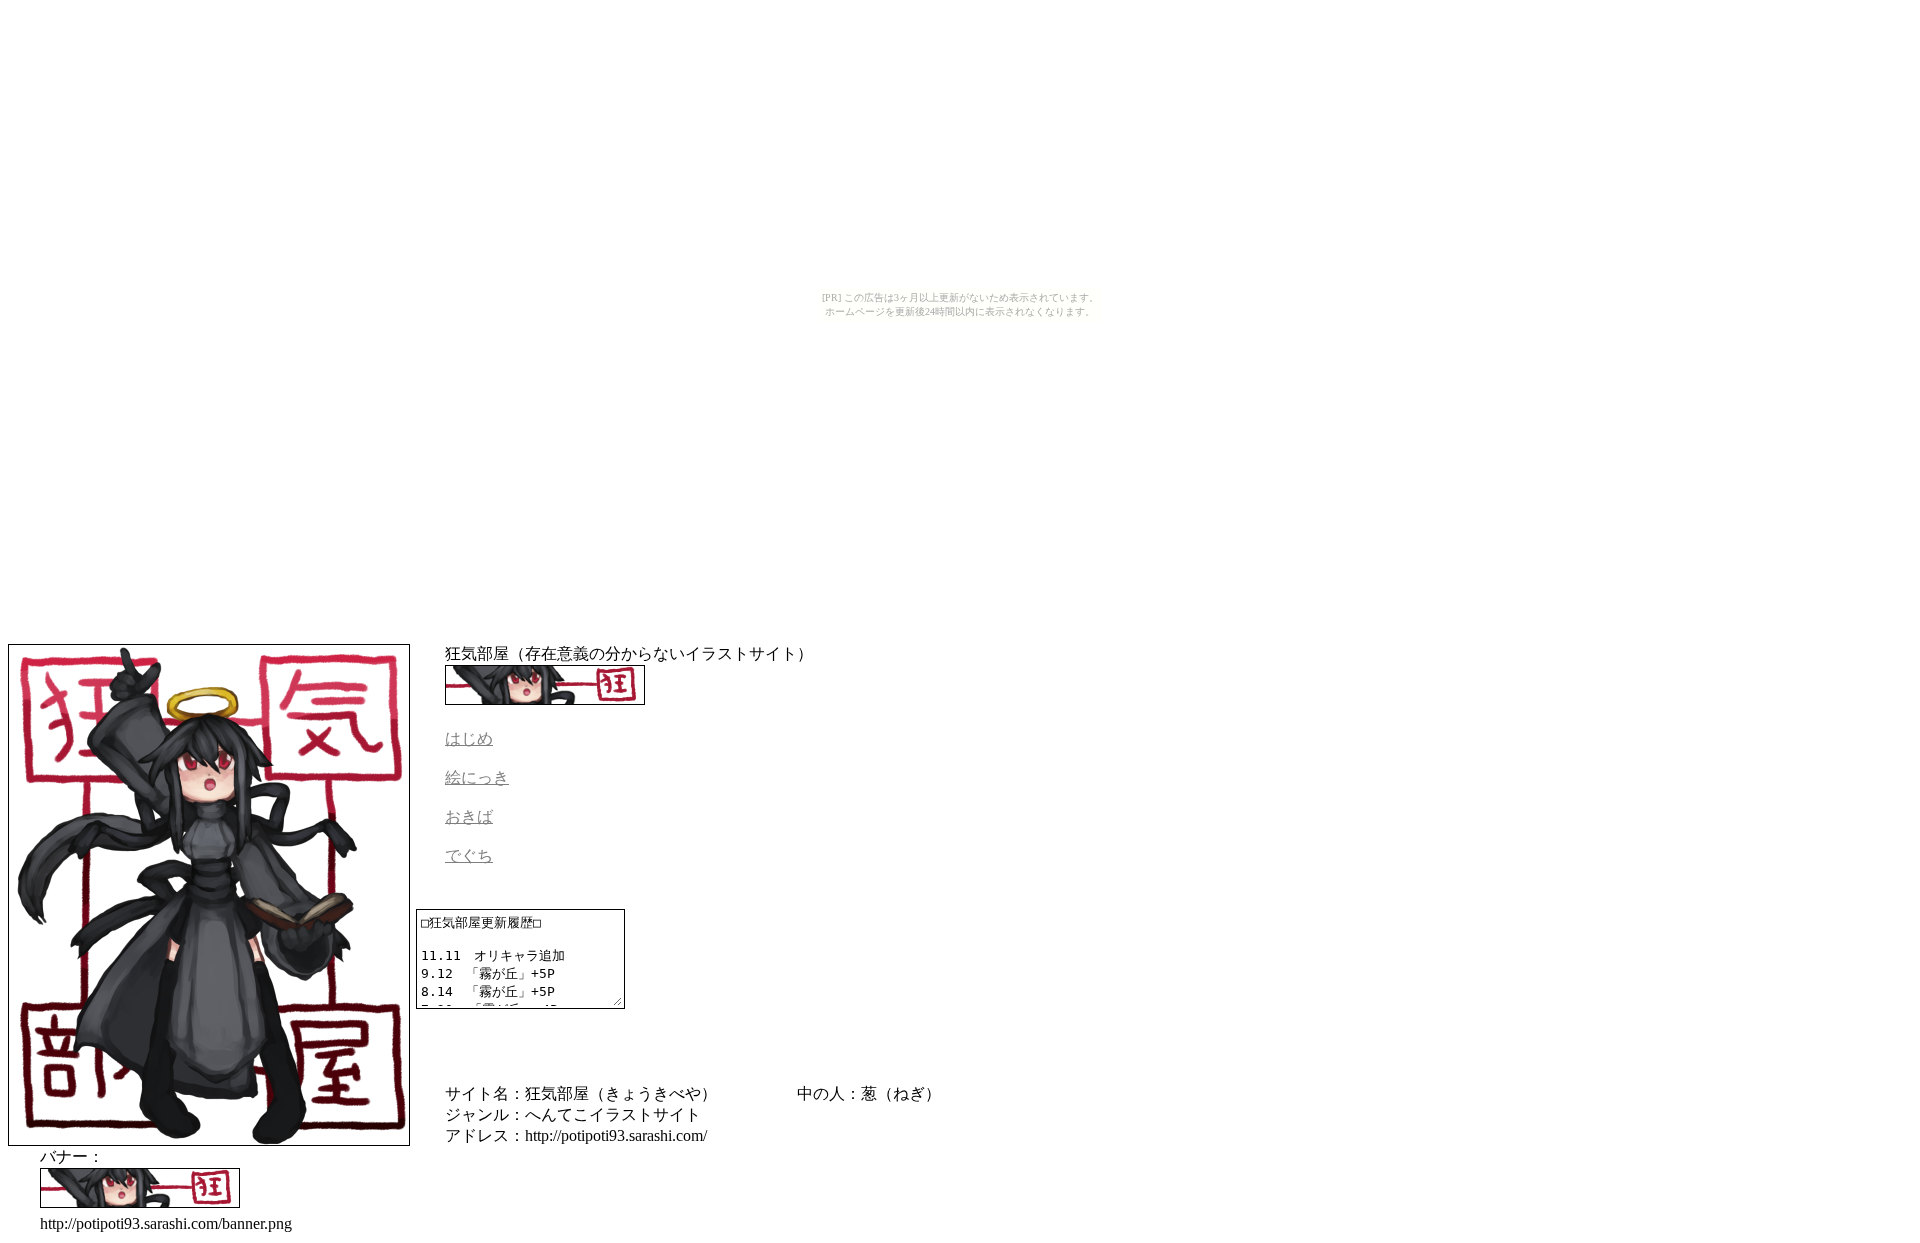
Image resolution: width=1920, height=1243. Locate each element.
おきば (469, 816)
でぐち (469, 855)
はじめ (469, 738)
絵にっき (477, 777)
